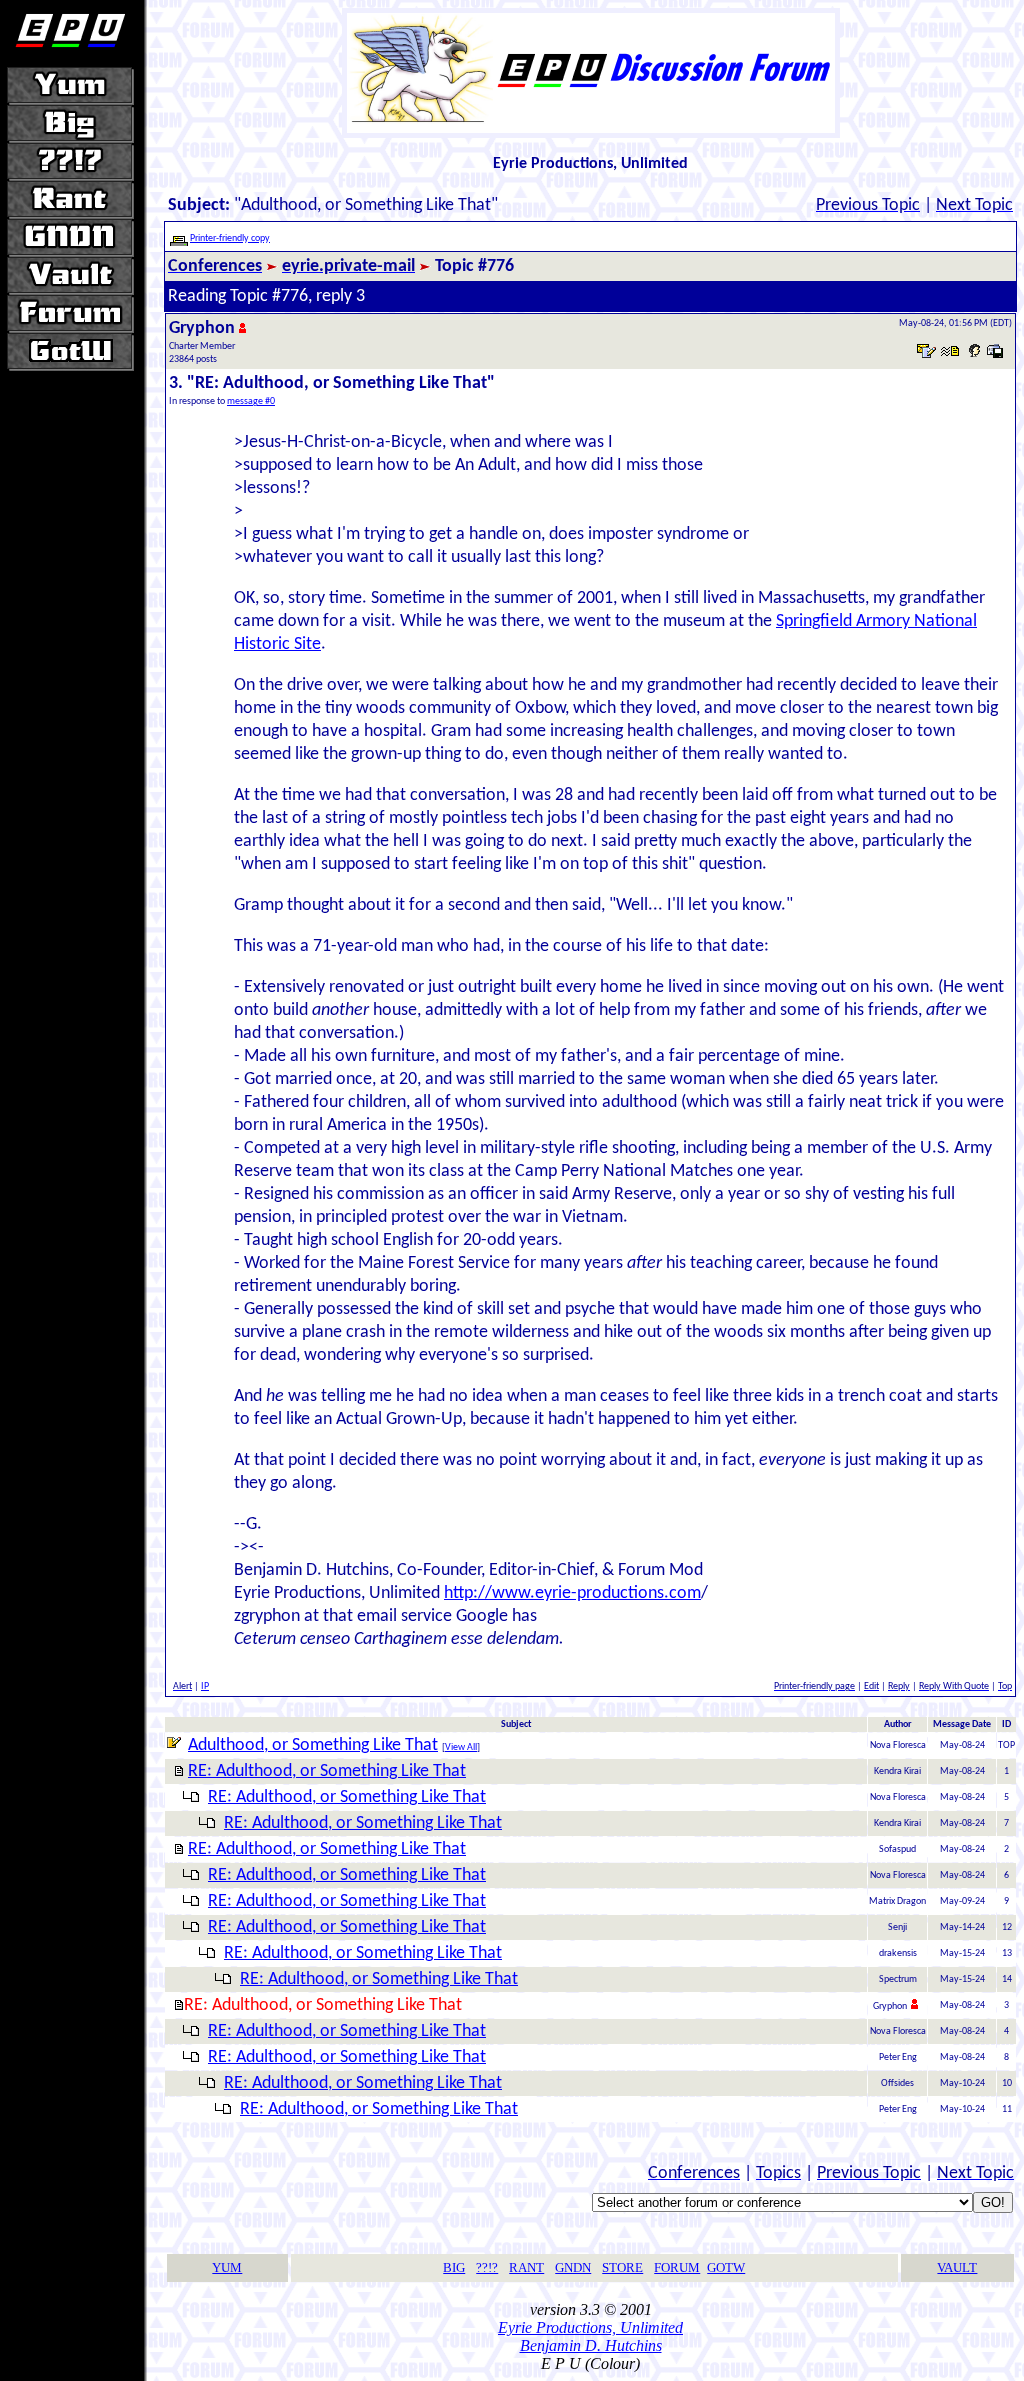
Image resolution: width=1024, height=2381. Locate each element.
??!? (487, 2267)
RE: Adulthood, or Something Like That (327, 1771)
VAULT (957, 2267)
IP (205, 1686)
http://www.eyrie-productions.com (572, 1593)
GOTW (726, 2267)
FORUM (677, 2267)
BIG (454, 2267)
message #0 (251, 401)
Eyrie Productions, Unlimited (590, 2327)
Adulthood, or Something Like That (313, 1745)
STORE (622, 2267)
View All (461, 1747)
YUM (227, 2267)
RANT (526, 2267)
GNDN (573, 2267)
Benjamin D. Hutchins (591, 2345)
